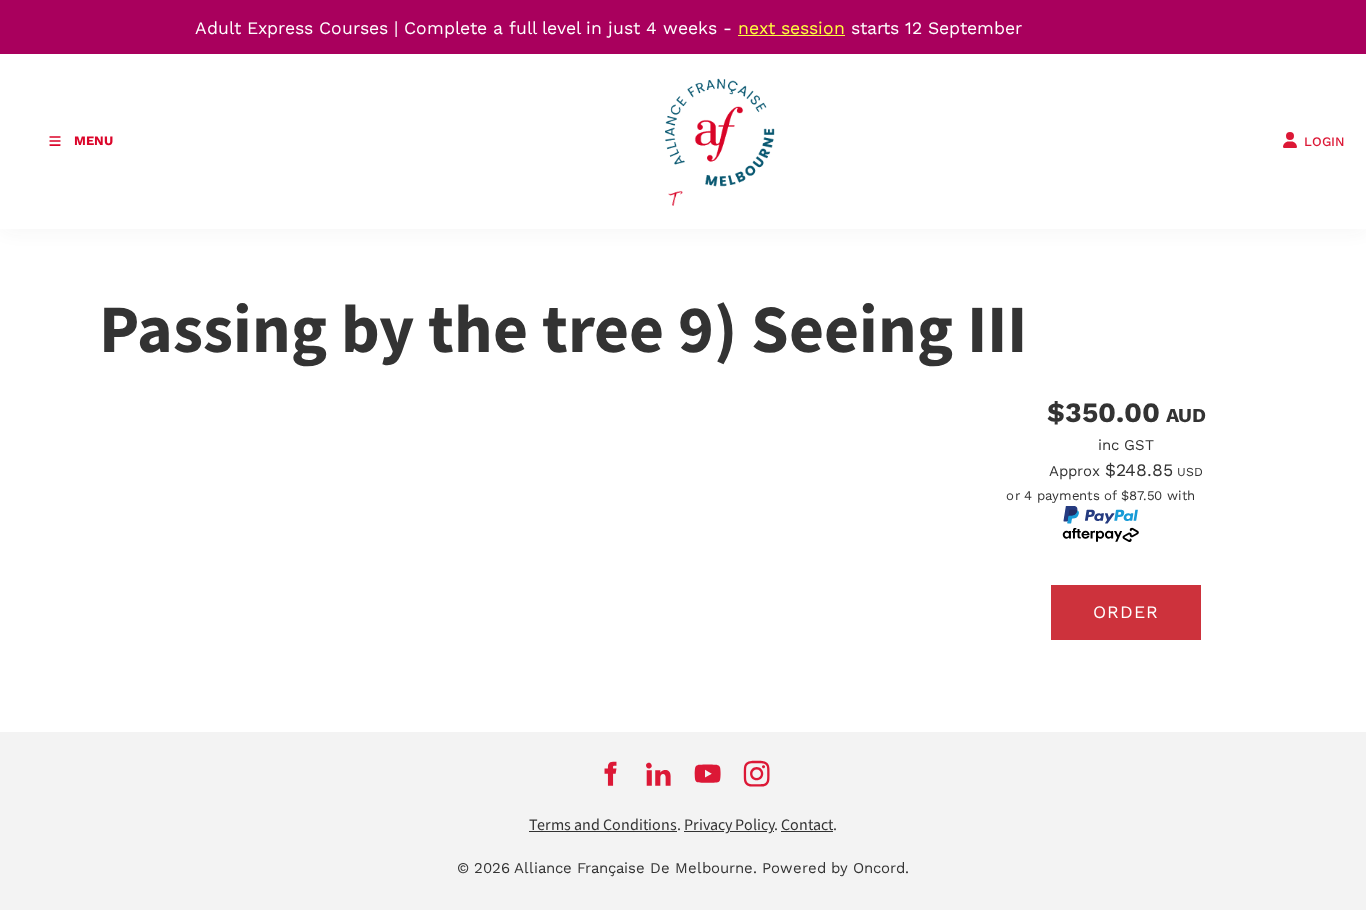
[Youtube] (707, 773)
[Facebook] (609, 773)
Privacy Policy (729, 825)
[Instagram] (756, 773)
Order (1126, 612)
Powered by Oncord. (835, 868)
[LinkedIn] (658, 773)
